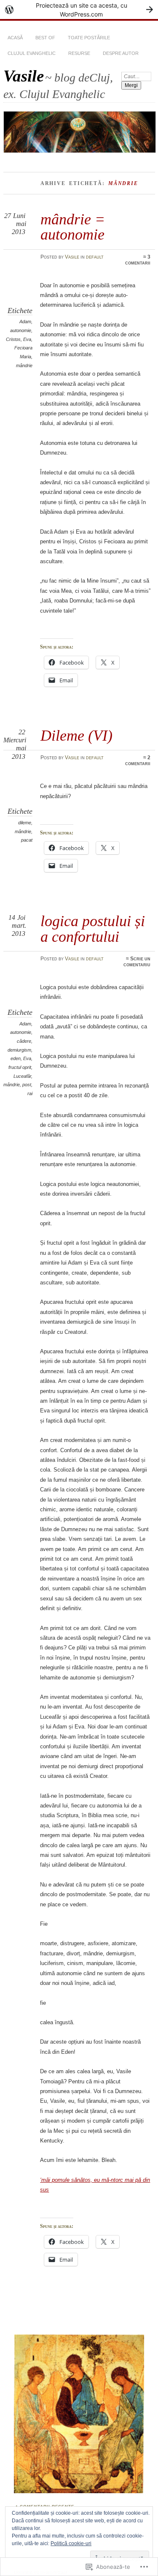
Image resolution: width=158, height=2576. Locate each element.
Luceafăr (22, 1076)
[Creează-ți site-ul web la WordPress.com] (79, 10)
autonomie (21, 330)
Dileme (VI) (76, 735)
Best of (45, 38)
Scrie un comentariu (137, 962)
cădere (24, 1041)
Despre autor (121, 53)
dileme (25, 823)
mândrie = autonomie (73, 227)
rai (30, 1093)
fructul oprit (20, 1067)
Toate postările (89, 38)
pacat (27, 840)
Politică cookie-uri (71, 2543)
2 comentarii (138, 761)
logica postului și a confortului (93, 928)
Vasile (24, 76)
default (95, 257)
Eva (27, 339)
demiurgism (19, 1050)
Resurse (79, 53)
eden (16, 1058)
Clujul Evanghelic (32, 53)
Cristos (13, 339)
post (27, 1085)
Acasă (15, 38)
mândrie (24, 365)
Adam (25, 322)
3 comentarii (138, 260)
